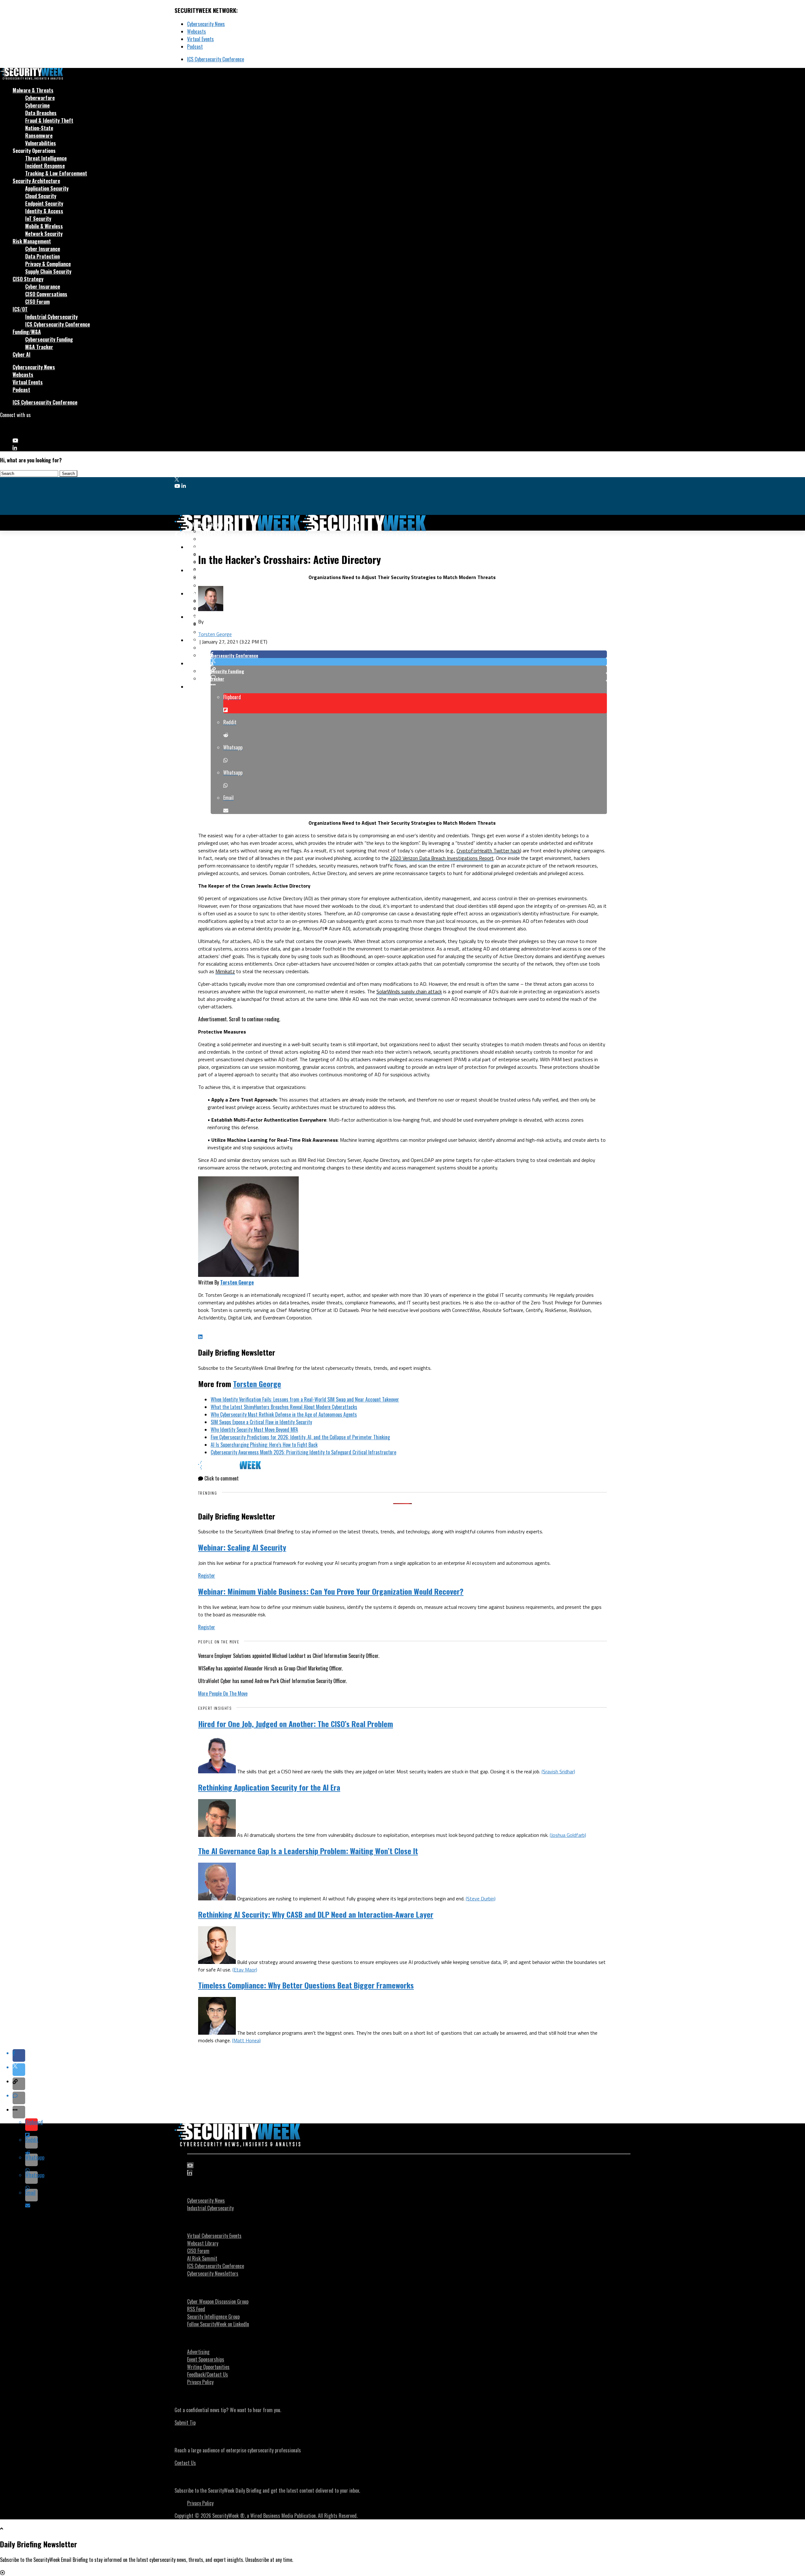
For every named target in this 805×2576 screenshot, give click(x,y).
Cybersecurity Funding (49, 339)
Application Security (47, 188)
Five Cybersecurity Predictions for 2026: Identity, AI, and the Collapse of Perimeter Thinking (300, 1437)
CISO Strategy (28, 279)
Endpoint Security (44, 204)
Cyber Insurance (43, 249)
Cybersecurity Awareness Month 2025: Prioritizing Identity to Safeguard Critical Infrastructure (303, 1452)
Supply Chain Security (48, 271)
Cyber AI (22, 354)
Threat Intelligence (46, 158)
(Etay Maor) (245, 1970)
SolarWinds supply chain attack (409, 991)
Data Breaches (41, 113)
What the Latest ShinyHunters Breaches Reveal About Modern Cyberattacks (284, 1407)
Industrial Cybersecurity (51, 317)
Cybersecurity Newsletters (213, 2273)
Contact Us (185, 2463)
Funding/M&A (27, 332)
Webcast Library (203, 2243)
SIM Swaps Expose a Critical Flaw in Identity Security (261, 1422)
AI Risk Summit (202, 2258)
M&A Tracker (39, 347)
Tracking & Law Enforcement (56, 173)
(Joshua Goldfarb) (568, 1835)
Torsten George (215, 634)
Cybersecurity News (206, 24)
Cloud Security (41, 196)
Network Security (44, 234)
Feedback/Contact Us (208, 2374)
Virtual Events (200, 39)
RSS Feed (196, 2309)
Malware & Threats (33, 90)
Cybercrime (37, 105)
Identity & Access (44, 211)
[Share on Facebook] (409, 654)
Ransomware (39, 136)
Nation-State (39, 128)
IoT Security (38, 219)
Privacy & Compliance (48, 264)
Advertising (198, 2352)
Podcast (195, 47)
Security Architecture (36, 181)
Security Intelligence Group (213, 2317)
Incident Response (45, 166)
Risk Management (32, 241)
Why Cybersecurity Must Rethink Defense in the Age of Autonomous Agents (284, 1414)
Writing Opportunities (208, 2367)
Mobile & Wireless (44, 226)
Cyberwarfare (40, 98)
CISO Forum (37, 302)
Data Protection (42, 256)
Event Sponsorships (206, 2359)
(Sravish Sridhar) (558, 1771)
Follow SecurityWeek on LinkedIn (218, 2324)
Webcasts (197, 31)
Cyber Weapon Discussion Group (218, 2301)
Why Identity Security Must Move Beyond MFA (254, 1430)
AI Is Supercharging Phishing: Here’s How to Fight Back (264, 1445)
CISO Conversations (46, 294)
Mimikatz (225, 971)
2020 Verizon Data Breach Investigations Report (442, 858)
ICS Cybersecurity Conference (216, 59)
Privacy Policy (200, 2382)
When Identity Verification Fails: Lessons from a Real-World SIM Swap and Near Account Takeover (305, 1399)
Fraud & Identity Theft (49, 120)
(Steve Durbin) (481, 1899)
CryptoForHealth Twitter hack (488, 850)
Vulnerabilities (41, 143)
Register (207, 1575)
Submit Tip (185, 2423)
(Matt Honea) (246, 2040)
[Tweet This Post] (409, 662)
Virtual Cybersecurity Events (214, 2236)
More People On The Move (223, 1693)
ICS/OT (20, 309)
